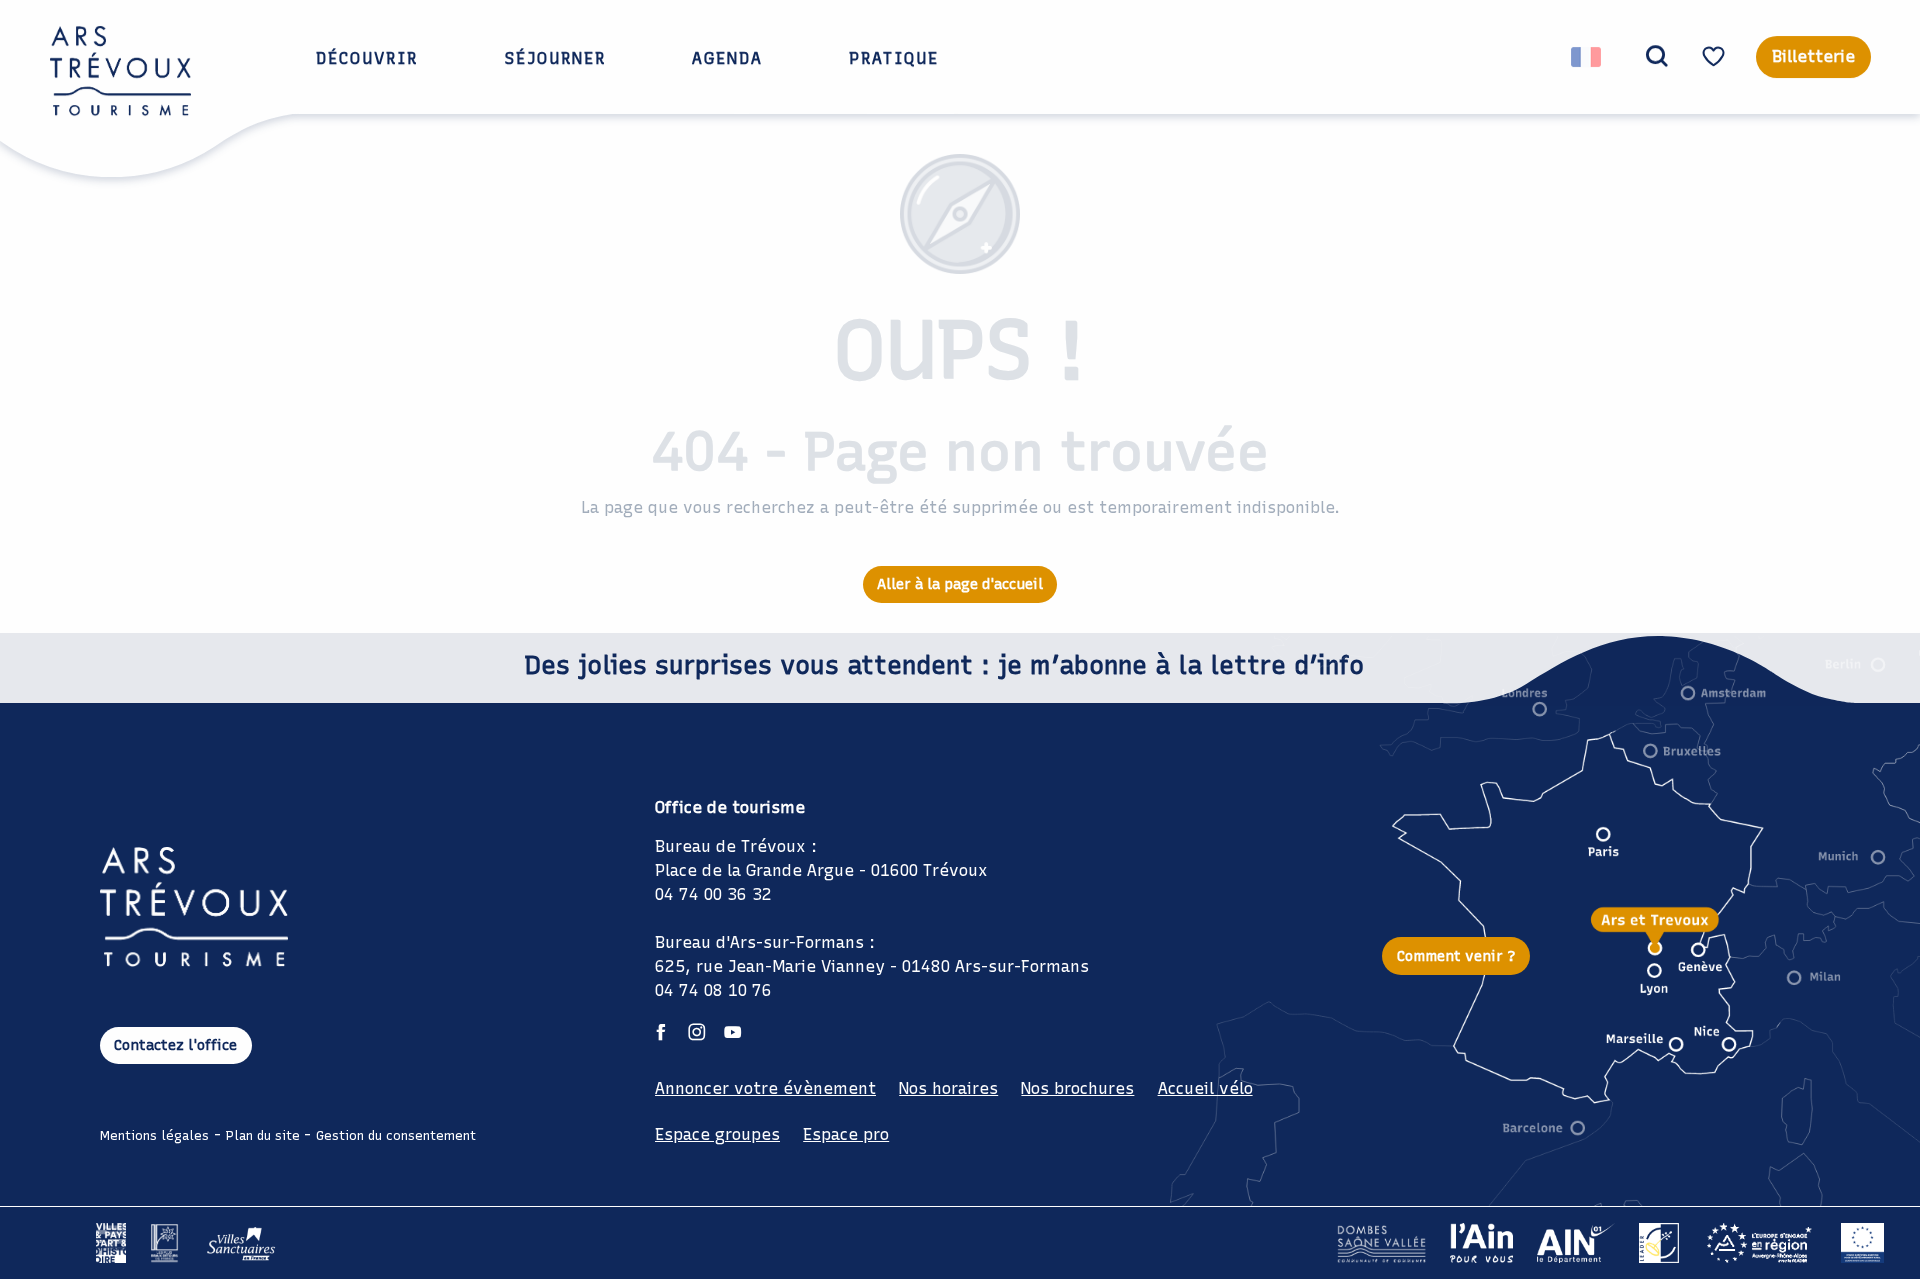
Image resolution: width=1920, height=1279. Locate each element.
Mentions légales (154, 1135)
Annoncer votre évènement (765, 1088)
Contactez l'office (175, 1045)
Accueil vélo (1205, 1088)
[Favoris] (1716, 56)
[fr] (1587, 57)
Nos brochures (1077, 1088)
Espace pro (846, 1134)
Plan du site (263, 1135)
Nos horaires (948, 1088)
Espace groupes (717, 1134)
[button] (1657, 57)
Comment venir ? (1456, 956)
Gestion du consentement (396, 1135)
